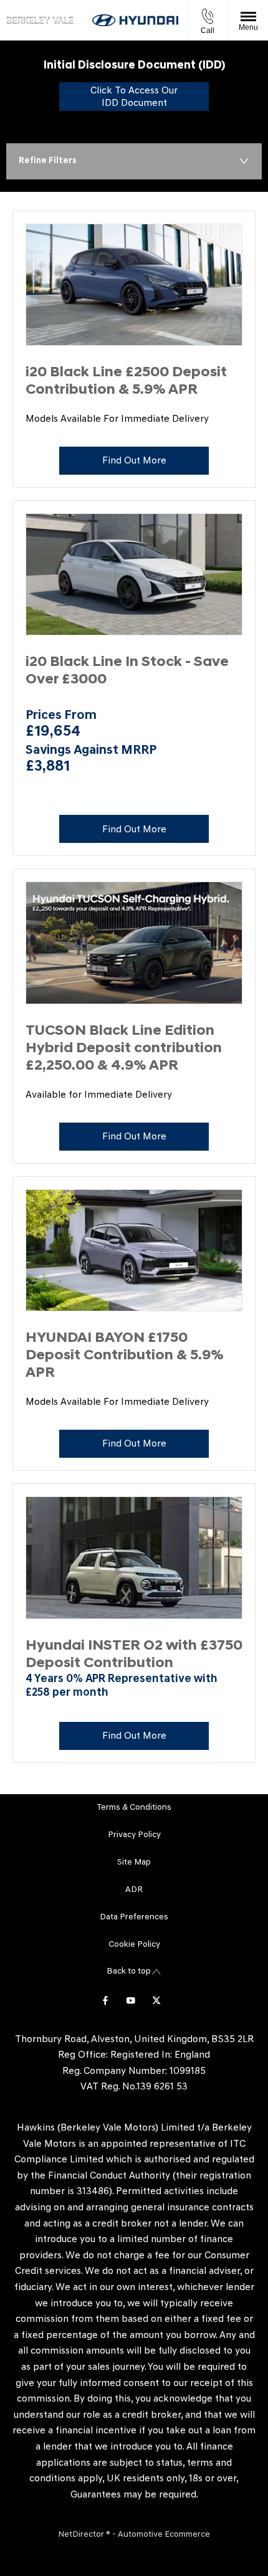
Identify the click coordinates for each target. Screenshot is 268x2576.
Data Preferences (134, 1917)
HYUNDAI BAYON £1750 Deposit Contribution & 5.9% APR (125, 1356)
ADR (134, 1890)
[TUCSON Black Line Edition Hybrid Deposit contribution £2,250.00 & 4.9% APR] (134, 943)
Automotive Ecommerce (164, 2535)
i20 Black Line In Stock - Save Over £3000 (127, 671)
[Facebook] (105, 2000)
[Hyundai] (135, 20)
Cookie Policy (134, 1945)
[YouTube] (131, 2000)
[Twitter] (156, 2000)
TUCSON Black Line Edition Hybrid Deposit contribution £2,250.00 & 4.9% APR (124, 1049)
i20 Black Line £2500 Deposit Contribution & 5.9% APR (126, 382)
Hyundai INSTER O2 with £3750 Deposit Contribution (134, 1655)
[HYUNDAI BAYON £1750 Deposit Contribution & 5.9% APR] (134, 1251)
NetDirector (82, 2535)
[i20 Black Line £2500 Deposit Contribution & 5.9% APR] (134, 285)
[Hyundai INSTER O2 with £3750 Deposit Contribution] (134, 1558)
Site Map (134, 1862)
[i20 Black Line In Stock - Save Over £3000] (134, 575)
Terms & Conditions (134, 1808)
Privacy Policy (134, 1835)
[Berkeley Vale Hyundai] (40, 20)
